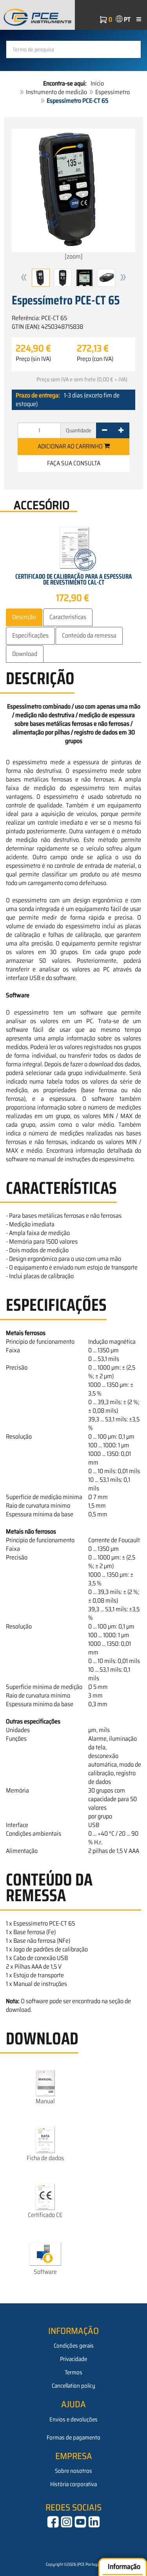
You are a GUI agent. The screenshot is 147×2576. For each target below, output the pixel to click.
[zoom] (74, 256)
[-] (104, 430)
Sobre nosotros (73, 2471)
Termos (73, 2372)
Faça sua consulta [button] (74, 463)
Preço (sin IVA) (33, 359)
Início (97, 83)
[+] (121, 430)
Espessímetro (113, 92)
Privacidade (73, 2359)
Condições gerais (74, 2346)
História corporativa (73, 2484)
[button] (24, 278)
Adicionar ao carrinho (71, 446)
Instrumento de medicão (56, 92)
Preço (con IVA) (95, 359)
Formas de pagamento (73, 2438)
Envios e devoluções (73, 2419)
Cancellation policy (73, 2386)
